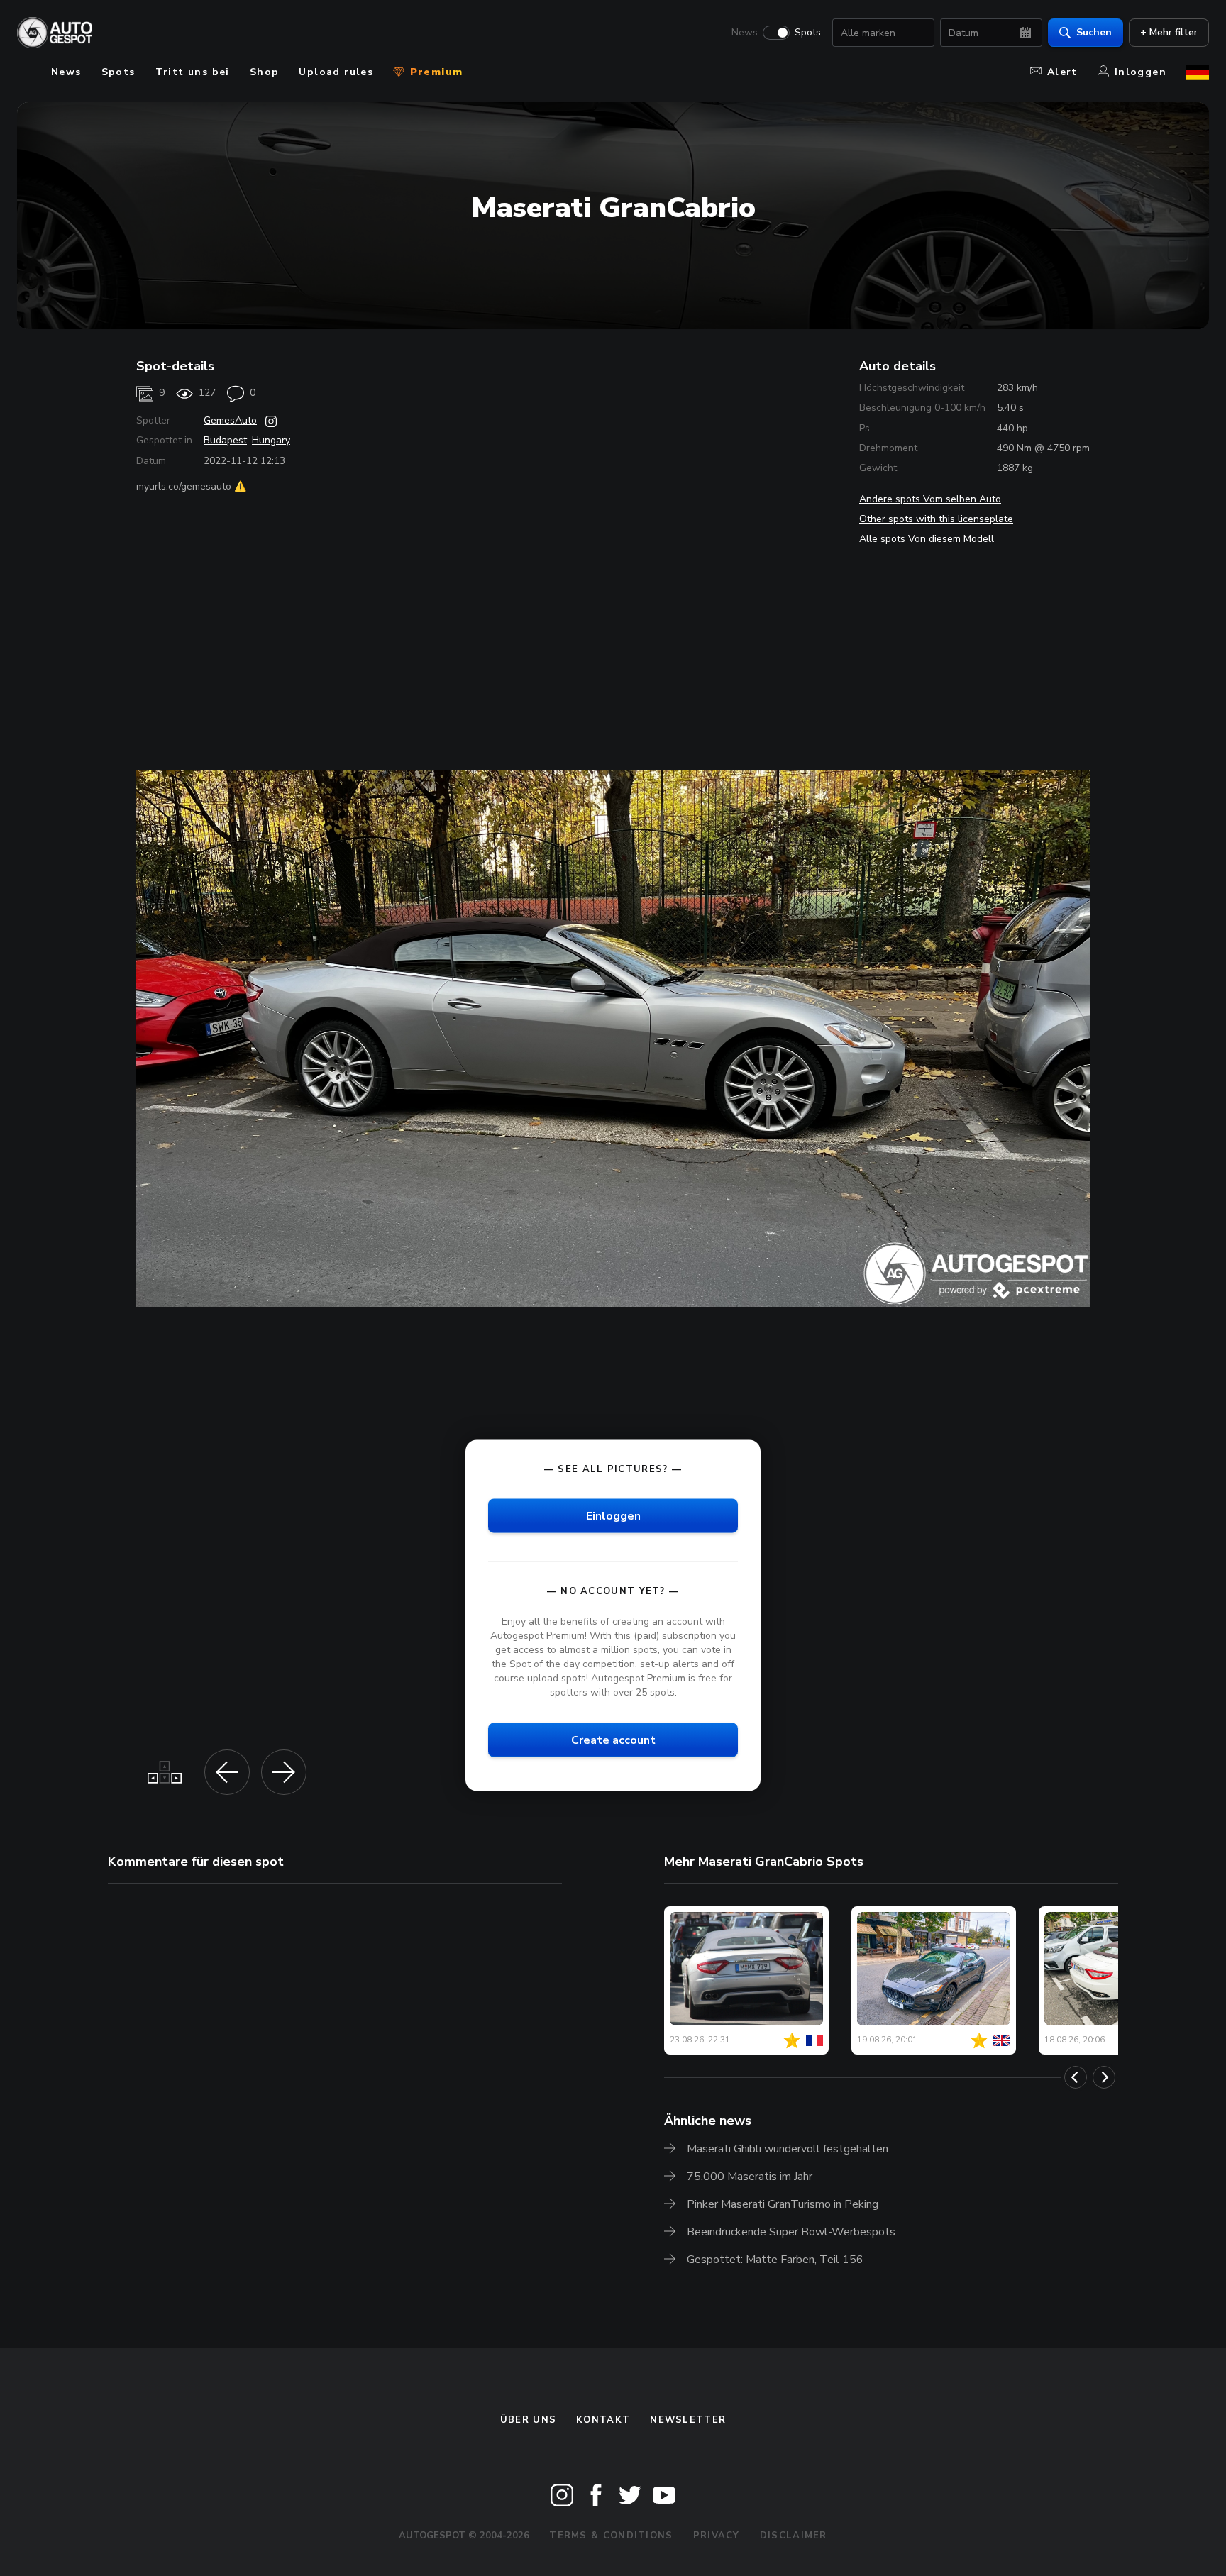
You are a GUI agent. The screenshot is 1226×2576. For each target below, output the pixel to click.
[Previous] (1076, 2077)
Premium (434, 72)
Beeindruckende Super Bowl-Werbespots (791, 2232)
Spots (808, 33)
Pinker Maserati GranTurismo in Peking (783, 2204)
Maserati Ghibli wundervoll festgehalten (788, 2149)
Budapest (225, 440)
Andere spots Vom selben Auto (930, 499)
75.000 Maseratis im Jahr (750, 2177)
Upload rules (336, 72)
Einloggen (613, 1515)
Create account (613, 1740)
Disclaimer (794, 2536)
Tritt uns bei (193, 72)
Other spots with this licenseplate (936, 519)
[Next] (1104, 2077)
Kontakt (603, 2420)
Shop (265, 72)
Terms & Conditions (611, 2536)
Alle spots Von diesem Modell (927, 539)
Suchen (1094, 32)
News (745, 33)
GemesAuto (230, 420)
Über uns (528, 2420)
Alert (1062, 72)
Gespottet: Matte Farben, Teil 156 (775, 2260)
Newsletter (688, 2420)
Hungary (271, 440)
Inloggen (1141, 72)
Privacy (717, 2536)
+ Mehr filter (1169, 32)
